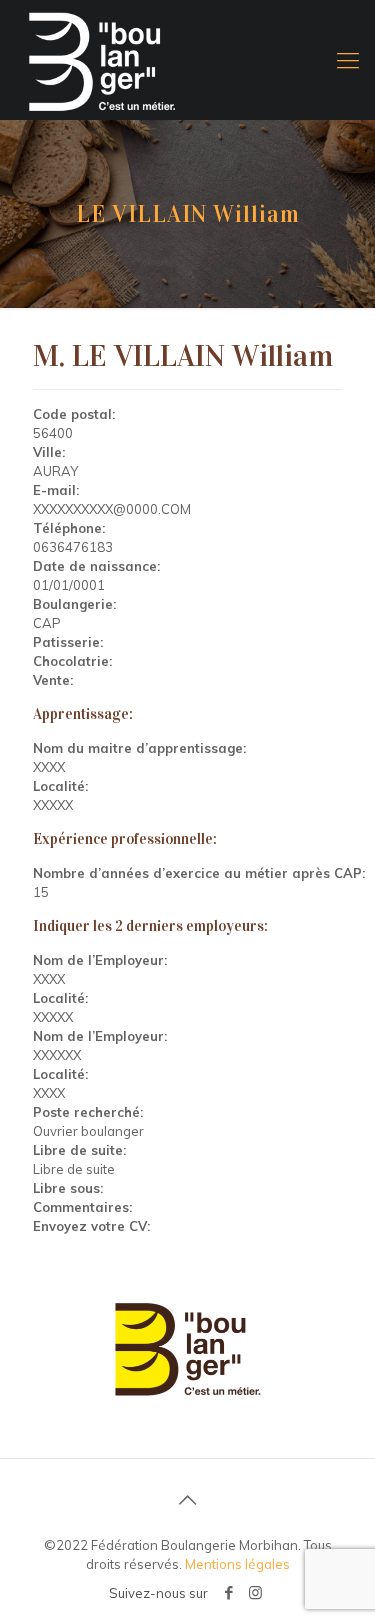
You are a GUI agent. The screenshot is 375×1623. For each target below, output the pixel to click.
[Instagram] (255, 1592)
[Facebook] (228, 1592)
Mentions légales (237, 1564)
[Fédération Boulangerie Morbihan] (187, 60)
